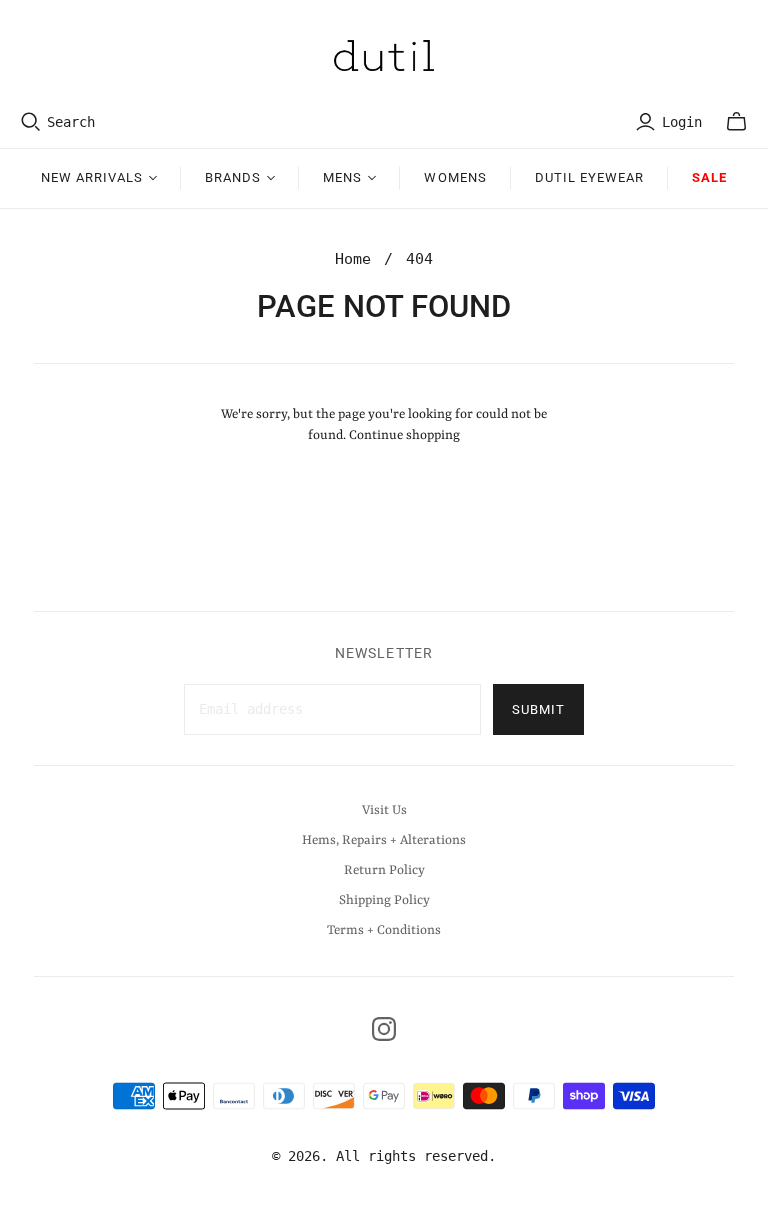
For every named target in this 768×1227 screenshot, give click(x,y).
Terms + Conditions (384, 930)
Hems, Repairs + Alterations (384, 840)
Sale (709, 177)
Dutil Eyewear (590, 177)
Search (71, 122)
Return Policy (384, 870)
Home (353, 259)
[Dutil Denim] (384, 55)
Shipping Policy (384, 900)
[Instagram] (384, 1029)
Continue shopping (404, 435)
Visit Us (384, 810)
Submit (538, 709)
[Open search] (31, 122)
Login (682, 122)
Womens (455, 177)
